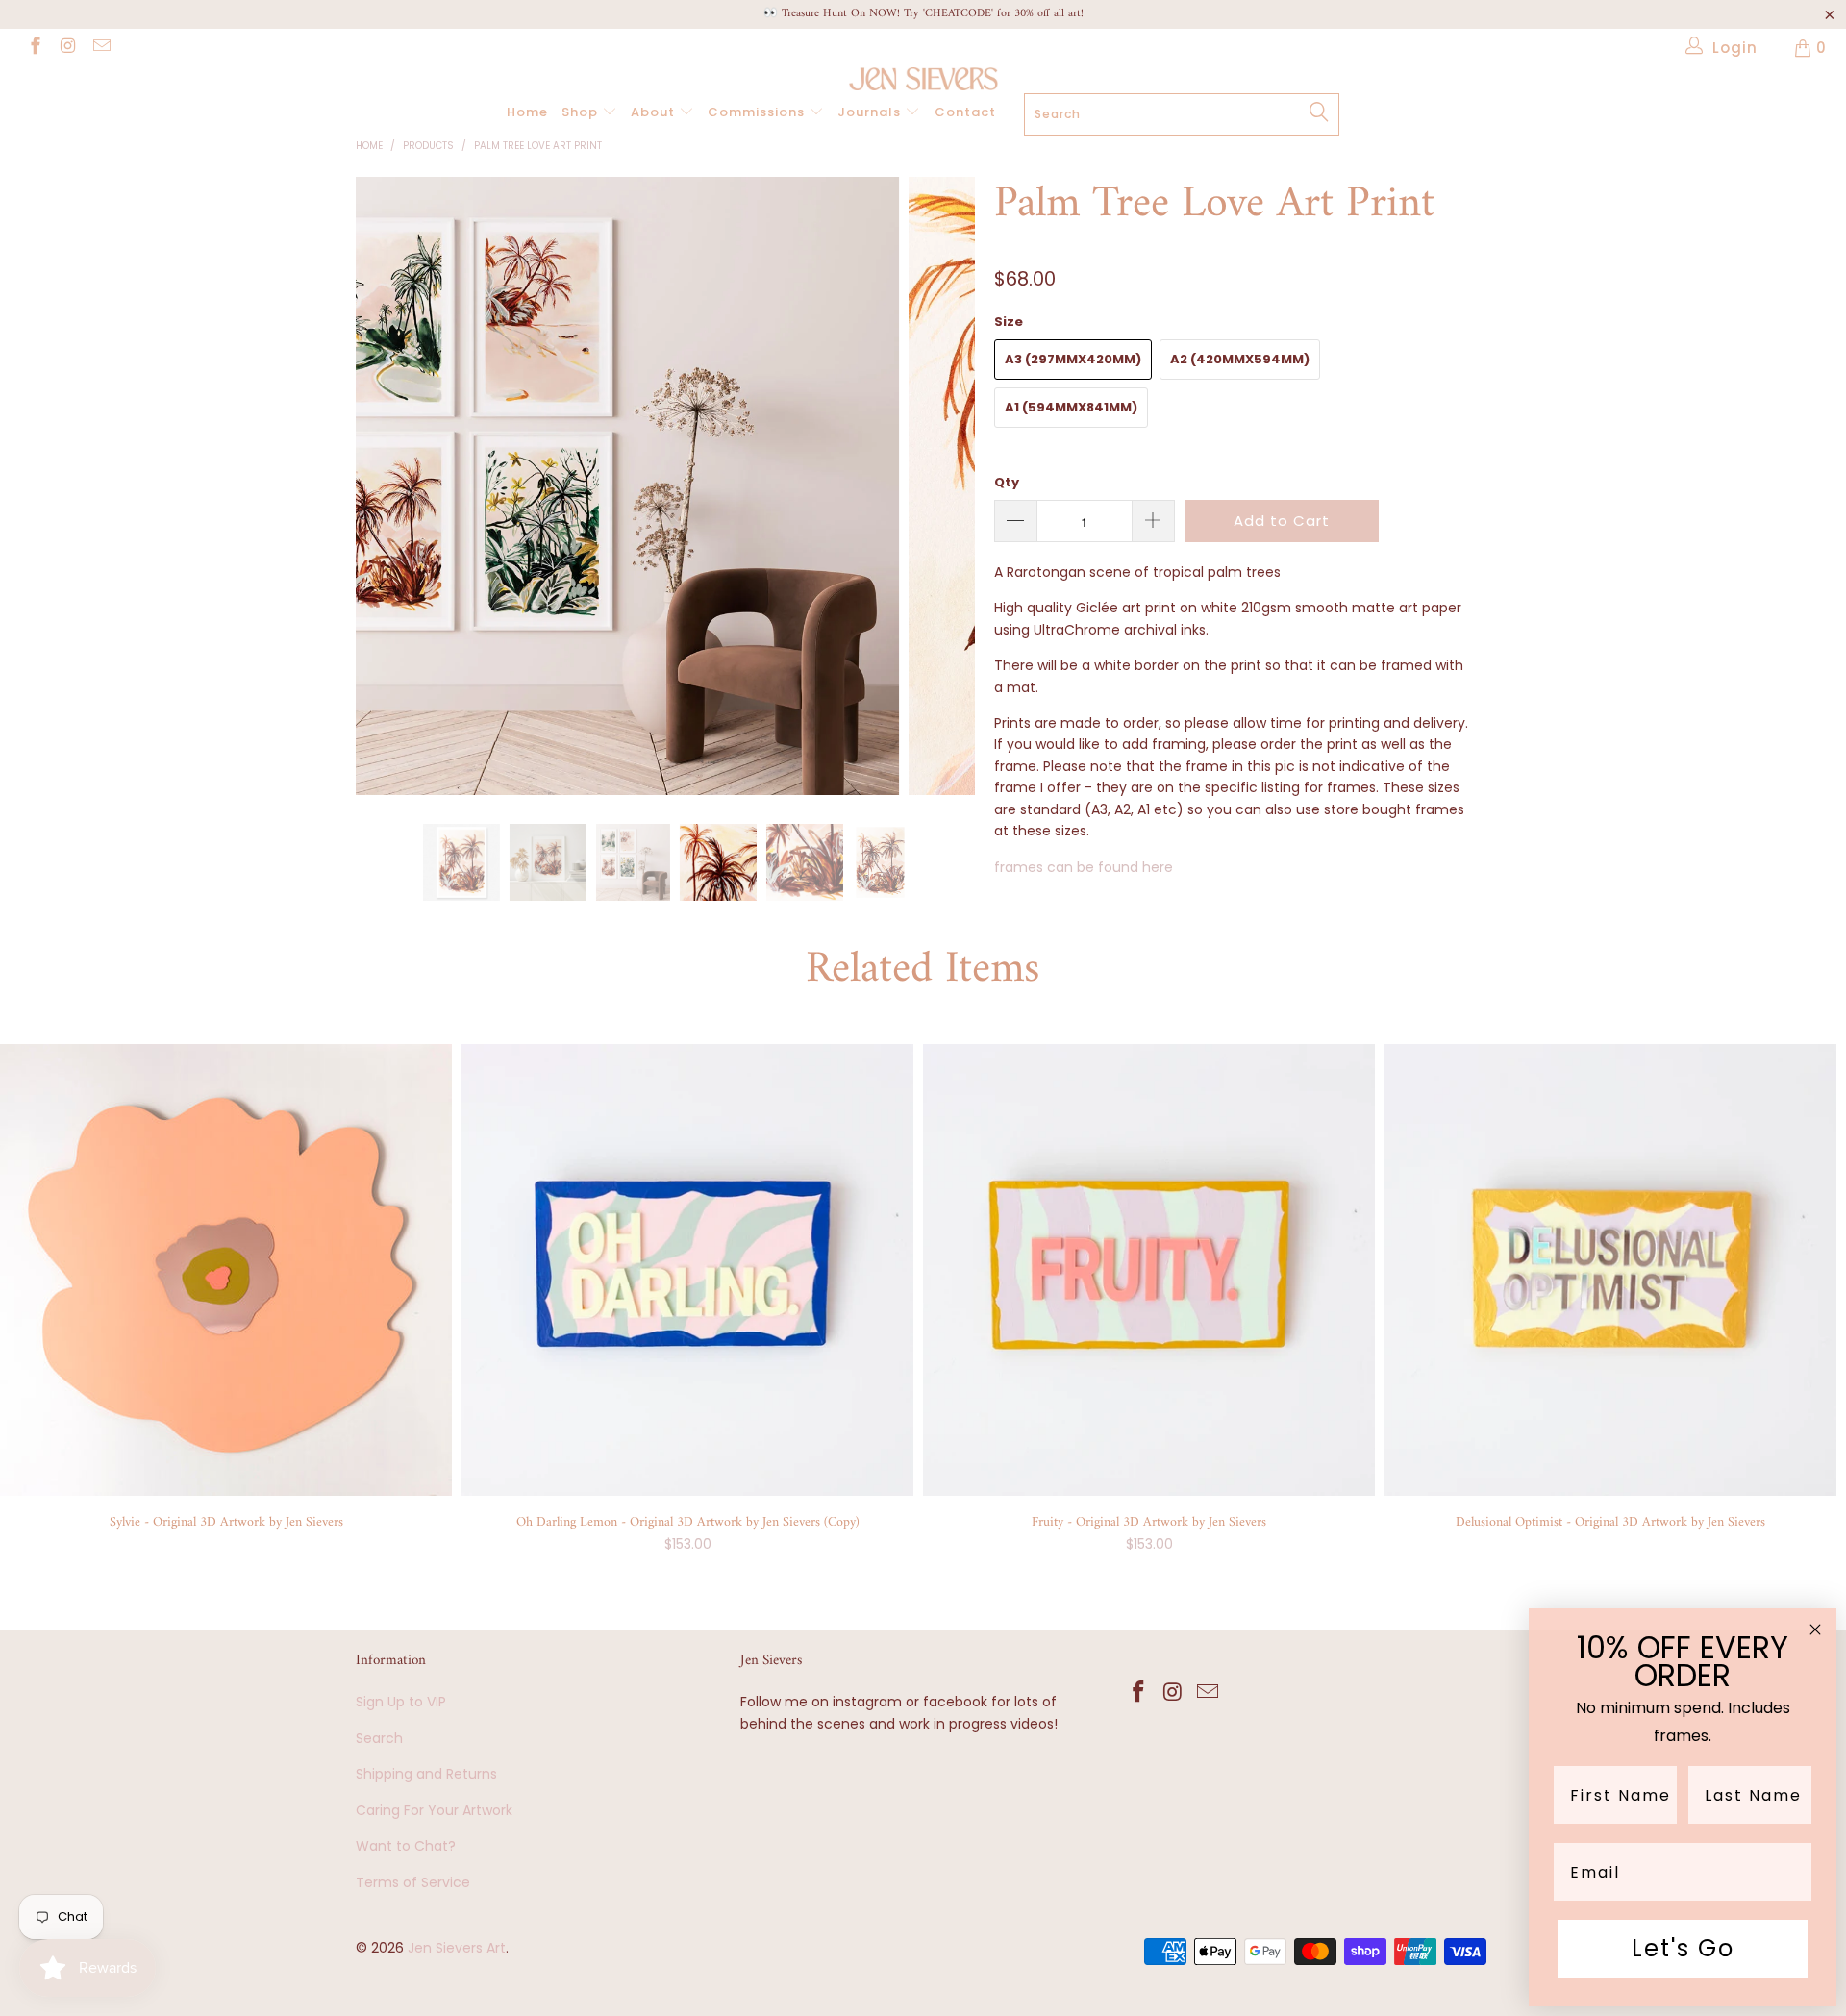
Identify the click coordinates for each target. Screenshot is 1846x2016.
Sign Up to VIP (401, 1702)
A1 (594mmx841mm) (1071, 407)
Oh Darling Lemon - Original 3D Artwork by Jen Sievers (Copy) (687, 1270)
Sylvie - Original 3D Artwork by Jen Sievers (226, 1270)
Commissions (758, 112)
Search (379, 1738)
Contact (965, 112)
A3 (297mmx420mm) (1073, 359)
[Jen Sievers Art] (923, 79)
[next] (942, 501)
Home (527, 112)
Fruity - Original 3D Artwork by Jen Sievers (1149, 1270)
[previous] (389, 501)
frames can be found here (1084, 867)
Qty (1007, 482)
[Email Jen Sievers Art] (100, 48)
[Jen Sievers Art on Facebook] (34, 48)
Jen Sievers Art (457, 1948)
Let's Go (1683, 1948)
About (655, 112)
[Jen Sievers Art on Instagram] (68, 48)
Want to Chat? (406, 1846)
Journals (871, 112)
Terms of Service (413, 1882)
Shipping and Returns (426, 1774)
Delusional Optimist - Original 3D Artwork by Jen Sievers (1610, 1270)
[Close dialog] (1815, 1630)
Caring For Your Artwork (434, 1810)
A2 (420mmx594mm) (1240, 359)
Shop (582, 112)
